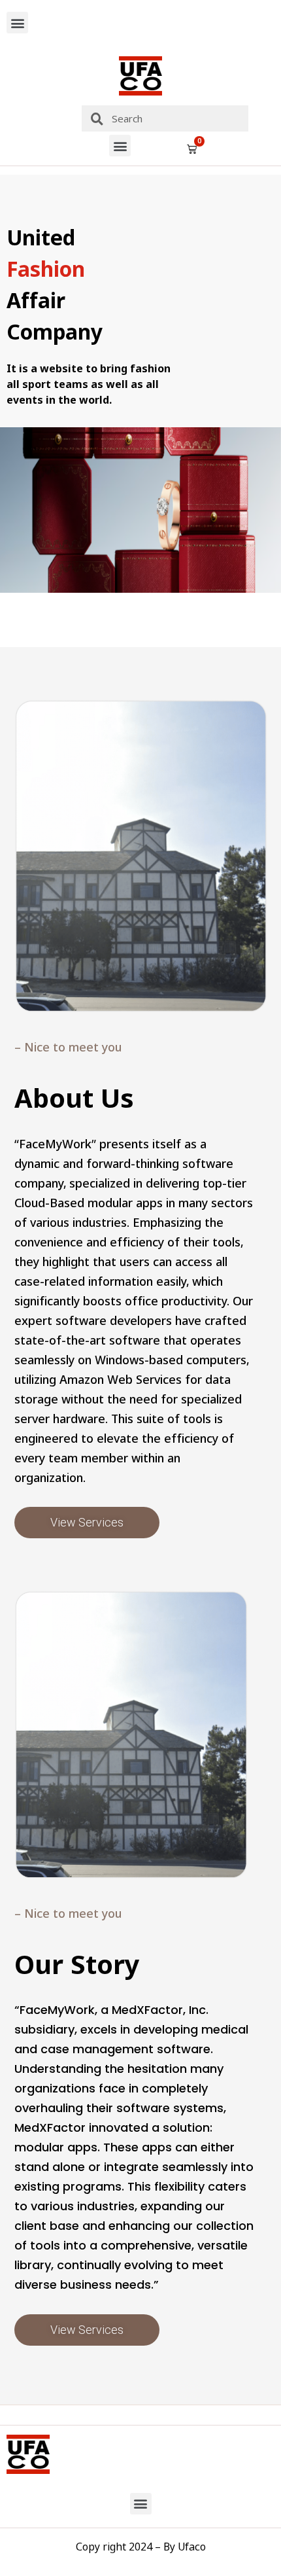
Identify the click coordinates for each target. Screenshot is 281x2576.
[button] (17, 23)
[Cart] (192, 149)
